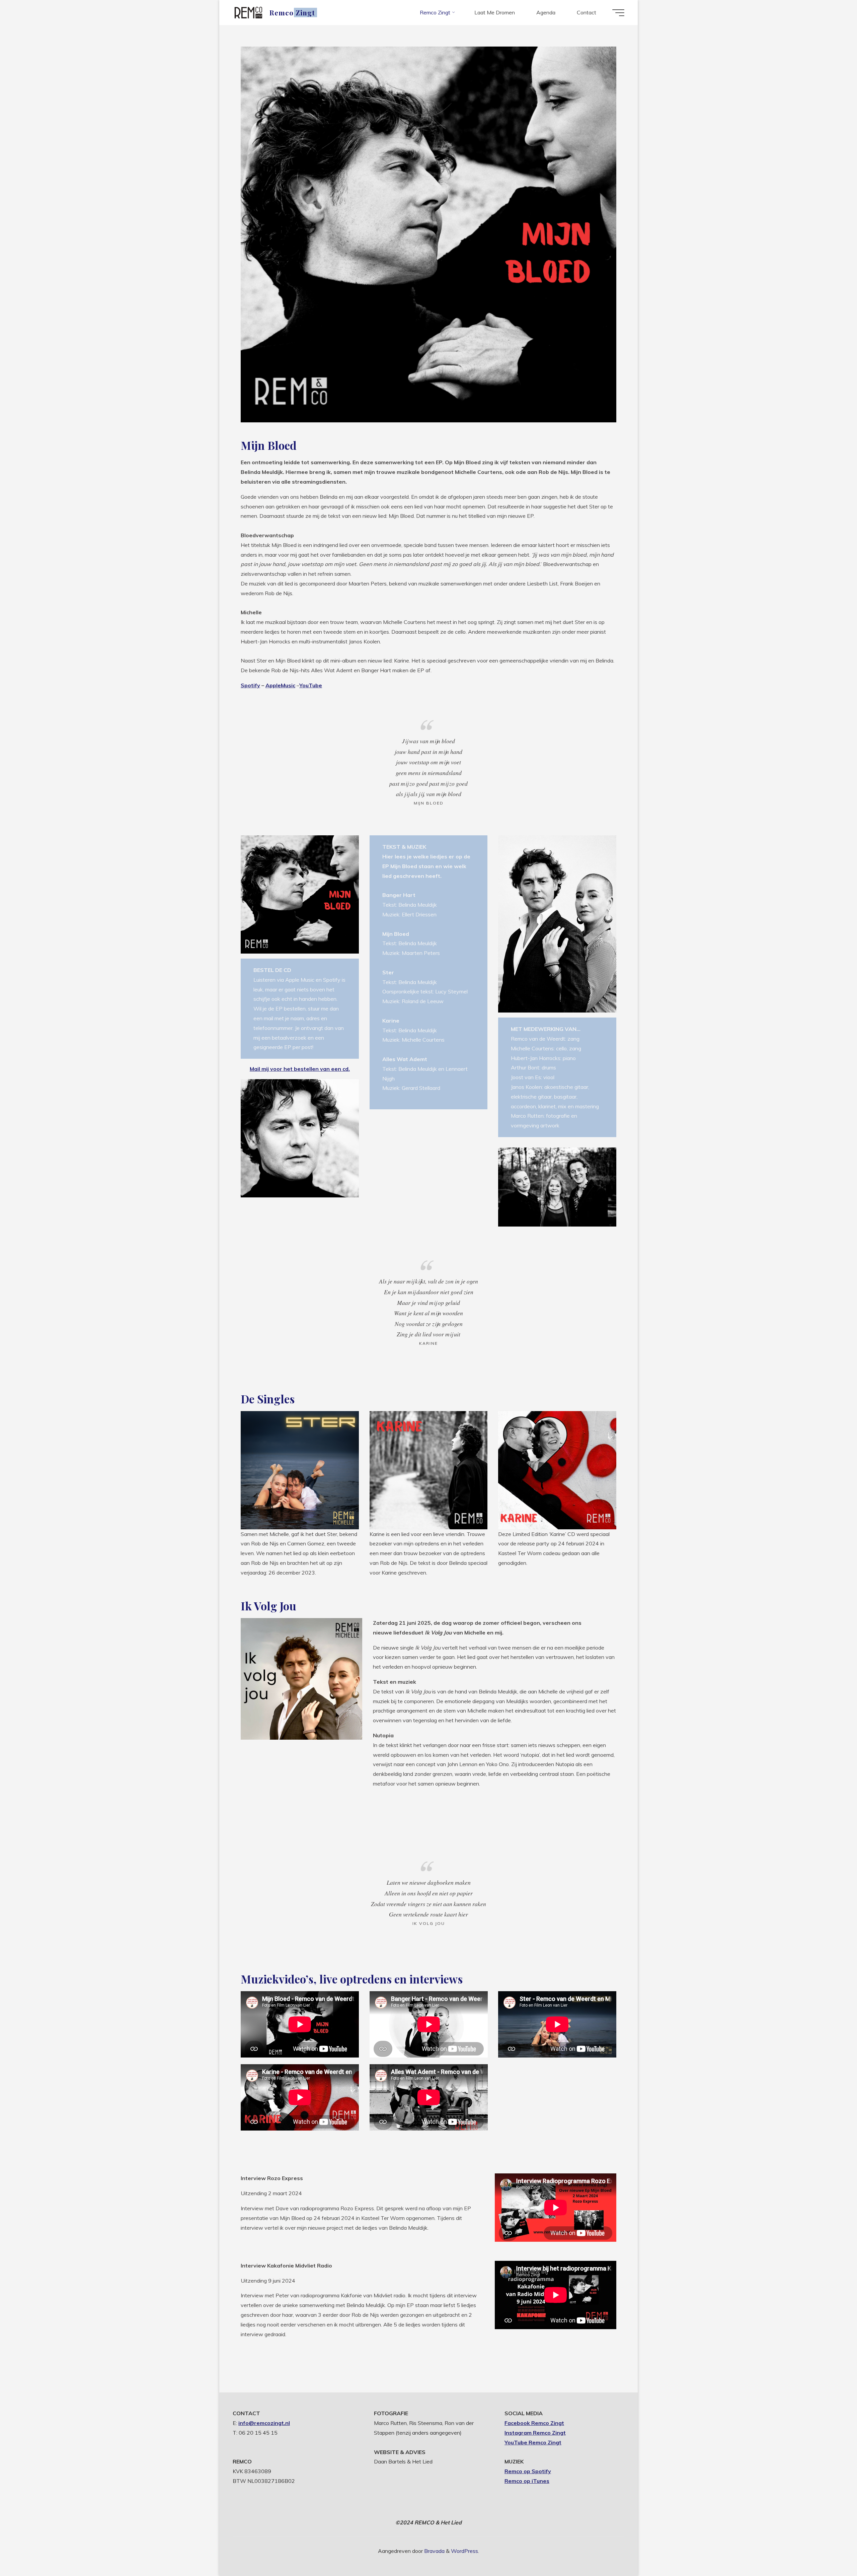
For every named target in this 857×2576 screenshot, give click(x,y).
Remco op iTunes (527, 2481)
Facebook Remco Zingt (534, 2423)
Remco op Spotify (528, 2471)
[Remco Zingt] (249, 12)
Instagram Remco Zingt (535, 2433)
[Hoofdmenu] (618, 13)
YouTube (311, 685)
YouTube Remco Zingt (533, 2442)
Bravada (434, 2551)
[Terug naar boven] (831, 2550)
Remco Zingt (292, 12)
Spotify (250, 685)
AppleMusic (280, 685)
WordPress (464, 2551)
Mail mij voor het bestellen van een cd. (300, 1069)
